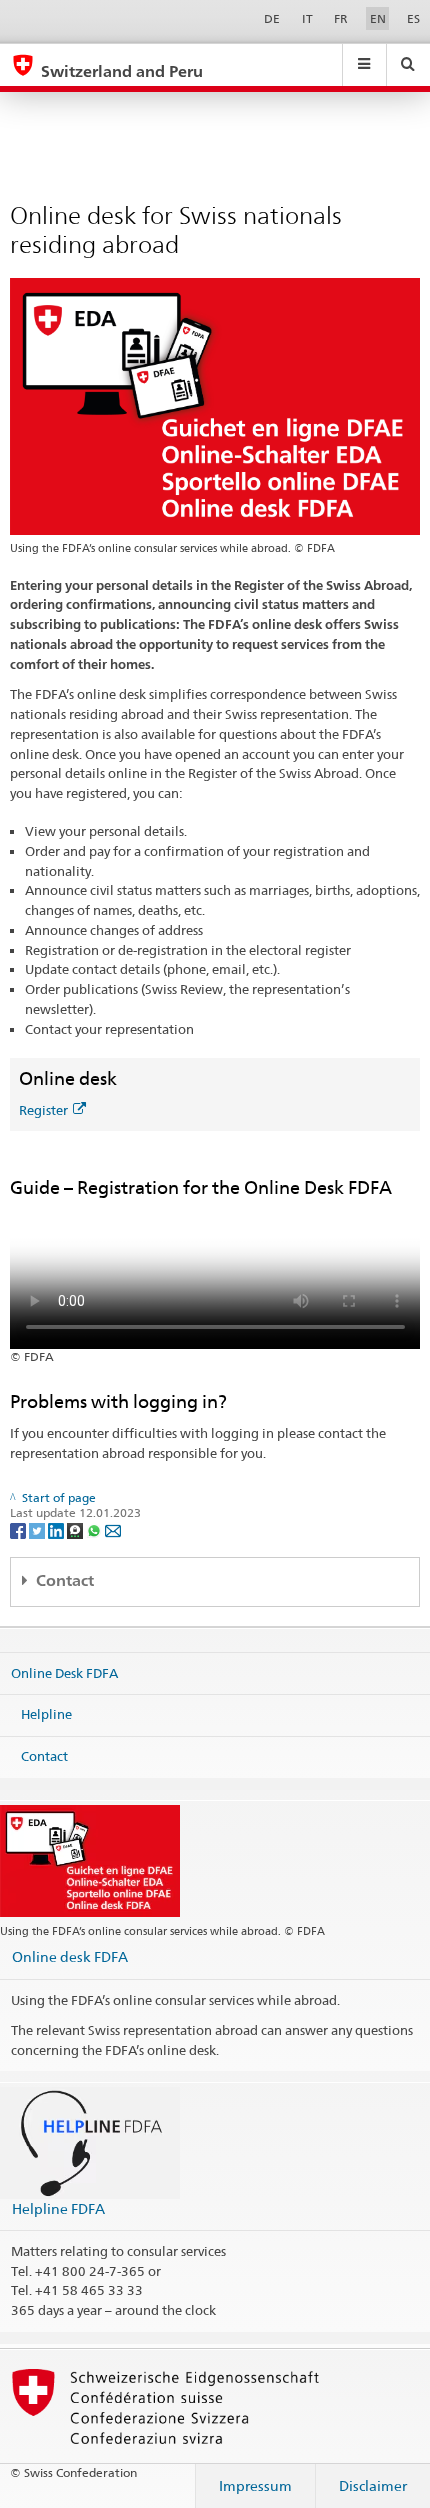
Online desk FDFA (70, 1956)
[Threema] (76, 1529)
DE (272, 18)
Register (43, 1110)
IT (307, 18)
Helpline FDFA (58, 2208)
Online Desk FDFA (64, 1672)
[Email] (113, 1529)
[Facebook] (19, 1529)
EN (378, 18)
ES (413, 18)
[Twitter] (38, 1529)
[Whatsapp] (95, 1529)
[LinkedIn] (57, 1529)
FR (341, 18)
